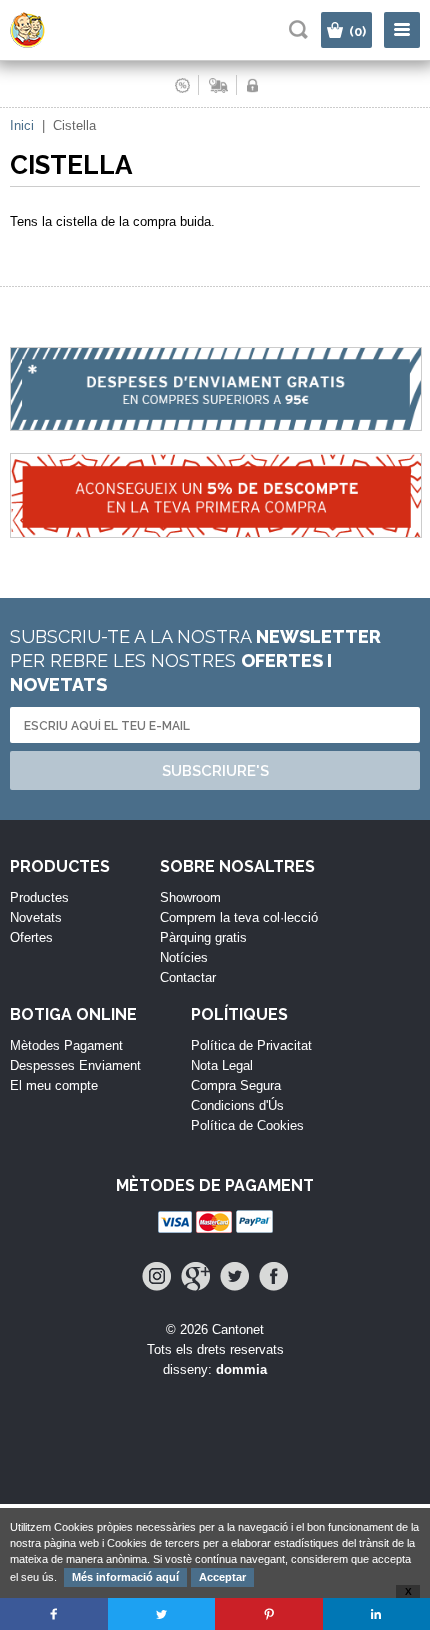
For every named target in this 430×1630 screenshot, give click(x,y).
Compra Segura (236, 1085)
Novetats (36, 917)
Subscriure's (215, 771)
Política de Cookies (247, 1125)
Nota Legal (222, 1065)
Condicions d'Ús (237, 1105)
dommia (241, 1369)
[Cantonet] (45, 43)
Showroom (190, 897)
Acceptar (222, 1577)
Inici (22, 125)
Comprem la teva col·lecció (239, 917)
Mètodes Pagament (66, 1045)
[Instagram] (156, 1276)
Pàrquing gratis (203, 937)
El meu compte (54, 1085)
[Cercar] (298, 29)
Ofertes (31, 937)
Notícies (184, 957)
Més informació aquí (125, 1577)
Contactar (188, 977)
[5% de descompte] (215, 506)
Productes (39, 897)
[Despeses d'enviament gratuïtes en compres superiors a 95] (215, 400)
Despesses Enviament (75, 1065)
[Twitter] (234, 1276)
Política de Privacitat (251, 1045)
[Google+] (195, 1276)
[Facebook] (273, 1276)
